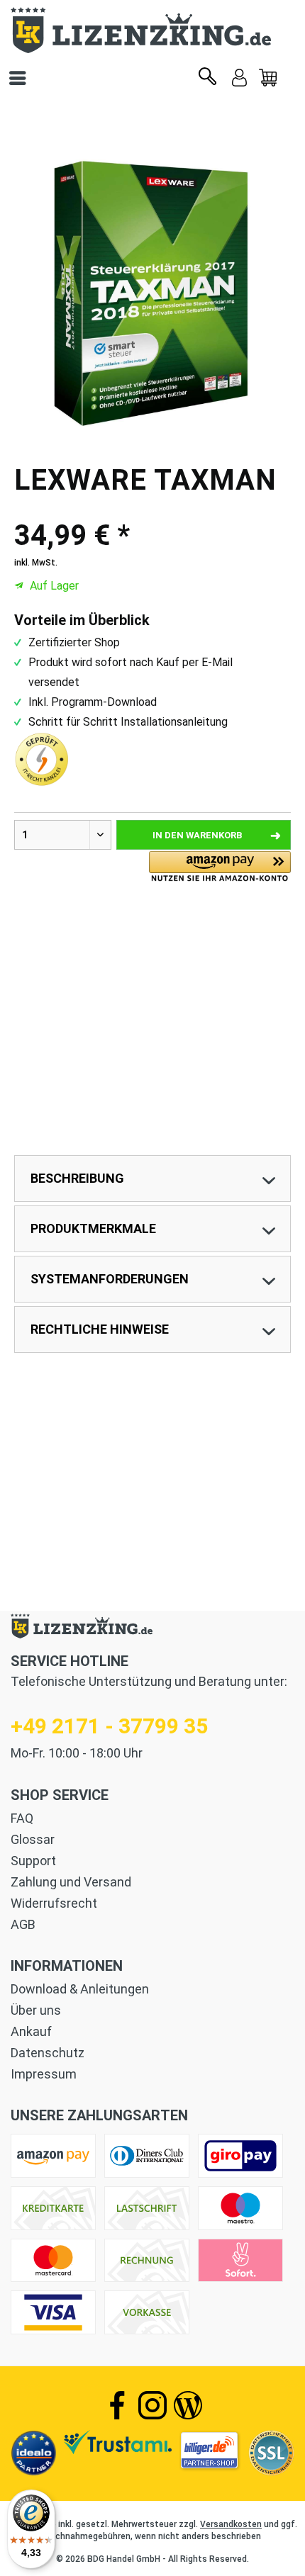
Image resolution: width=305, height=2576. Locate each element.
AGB (23, 1924)
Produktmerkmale (93, 1228)
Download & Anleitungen (80, 1989)
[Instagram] (152, 2405)
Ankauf (31, 2031)
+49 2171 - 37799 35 (109, 1726)
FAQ (22, 1818)
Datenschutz (48, 2053)
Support (33, 1861)
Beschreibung (77, 1178)
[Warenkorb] (268, 78)
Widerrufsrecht (54, 1903)
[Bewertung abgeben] (152, 508)
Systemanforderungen (110, 1279)
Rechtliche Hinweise (100, 1329)
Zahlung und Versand (71, 1882)
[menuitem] (268, 78)
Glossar (33, 1839)
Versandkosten (231, 2524)
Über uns (36, 2010)
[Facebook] (117, 2405)
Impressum (44, 2074)
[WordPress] (188, 2405)
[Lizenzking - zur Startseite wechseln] (152, 30)
